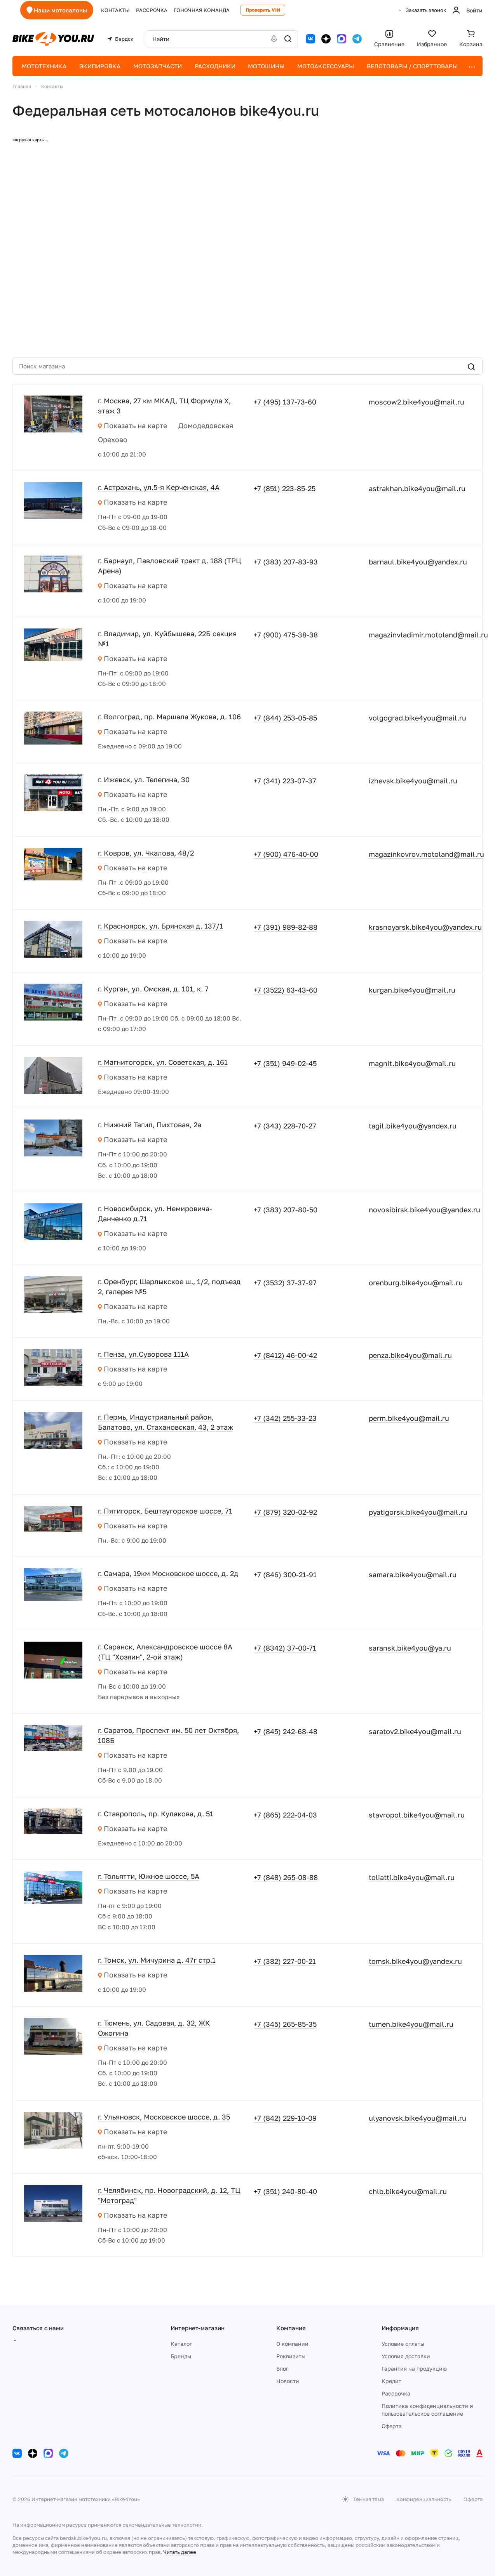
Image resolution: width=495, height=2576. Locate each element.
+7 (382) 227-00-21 (285, 1961)
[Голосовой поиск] (274, 39)
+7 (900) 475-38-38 (286, 635)
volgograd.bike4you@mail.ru (417, 718)
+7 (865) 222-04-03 (285, 1815)
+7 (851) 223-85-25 (285, 488)
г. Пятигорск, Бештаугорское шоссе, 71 (165, 1511)
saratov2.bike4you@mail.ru (415, 1731)
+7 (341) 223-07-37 (285, 781)
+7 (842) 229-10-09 (285, 2118)
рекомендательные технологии (162, 2525)
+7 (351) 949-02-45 (285, 1063)
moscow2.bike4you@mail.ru (417, 402)
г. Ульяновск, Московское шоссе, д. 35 (164, 2117)
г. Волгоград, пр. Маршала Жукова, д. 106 (169, 717)
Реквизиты (291, 2356)
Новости (288, 2381)
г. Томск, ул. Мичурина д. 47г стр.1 (157, 1960)
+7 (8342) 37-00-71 (285, 1648)
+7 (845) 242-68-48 (286, 1731)
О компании (292, 2344)
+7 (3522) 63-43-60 (286, 990)
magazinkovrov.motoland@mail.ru (426, 854)
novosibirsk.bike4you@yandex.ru (424, 1210)
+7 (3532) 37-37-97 (285, 1283)
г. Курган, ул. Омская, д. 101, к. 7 (153, 989)
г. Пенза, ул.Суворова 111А (143, 1354)
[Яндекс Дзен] (326, 39)
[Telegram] (357, 39)
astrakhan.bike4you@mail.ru (417, 488)
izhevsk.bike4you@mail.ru (413, 781)
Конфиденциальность (424, 2499)
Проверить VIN (263, 10)
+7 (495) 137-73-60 (285, 402)
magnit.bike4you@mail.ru (412, 1063)
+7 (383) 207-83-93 (286, 562)
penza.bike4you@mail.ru (410, 1355)
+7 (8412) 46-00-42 (285, 1355)
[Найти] (288, 39)
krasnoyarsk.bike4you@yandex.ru (425, 927)
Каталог (181, 2344)
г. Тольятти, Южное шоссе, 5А (149, 1876)
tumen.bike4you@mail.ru (411, 2024)
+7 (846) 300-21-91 (285, 1574)
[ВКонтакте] (310, 39)
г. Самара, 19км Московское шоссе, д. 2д (168, 1573)
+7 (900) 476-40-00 (286, 854)
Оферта (392, 2426)
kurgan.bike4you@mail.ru (412, 990)
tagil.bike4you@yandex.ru (413, 1126)
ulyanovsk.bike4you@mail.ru (417, 2118)
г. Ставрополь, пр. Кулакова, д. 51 (156, 1814)
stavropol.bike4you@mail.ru (417, 1815)
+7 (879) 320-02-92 (285, 1512)
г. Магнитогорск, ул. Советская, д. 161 (163, 1062)
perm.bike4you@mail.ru (409, 1418)
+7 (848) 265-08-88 (286, 1877)
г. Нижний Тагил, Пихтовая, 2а (150, 1125)
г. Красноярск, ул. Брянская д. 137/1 (160, 926)
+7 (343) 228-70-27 (285, 1126)
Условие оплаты (403, 2344)
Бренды (181, 2356)
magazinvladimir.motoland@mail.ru (428, 635)
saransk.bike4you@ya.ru (410, 1648)
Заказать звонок (426, 10)
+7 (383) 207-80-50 (286, 1210)
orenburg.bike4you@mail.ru (416, 1283)
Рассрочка (396, 2393)
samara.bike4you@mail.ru (413, 1574)
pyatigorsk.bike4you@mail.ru (418, 1512)
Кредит (391, 2381)
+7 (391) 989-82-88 (286, 927)
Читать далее (180, 2552)
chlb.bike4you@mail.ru (408, 2191)
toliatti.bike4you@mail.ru (412, 1877)
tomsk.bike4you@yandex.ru (415, 1961)
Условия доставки (406, 2356)
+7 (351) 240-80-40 (285, 2191)
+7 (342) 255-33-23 (285, 1418)
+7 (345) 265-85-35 (285, 2024)
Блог (282, 2369)
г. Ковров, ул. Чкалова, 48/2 (146, 853)
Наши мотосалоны (60, 10)
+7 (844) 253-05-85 (285, 718)
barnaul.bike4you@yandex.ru (418, 562)
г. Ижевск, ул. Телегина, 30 (144, 779)
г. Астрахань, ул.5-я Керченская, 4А (159, 487)
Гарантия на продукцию (414, 2369)
